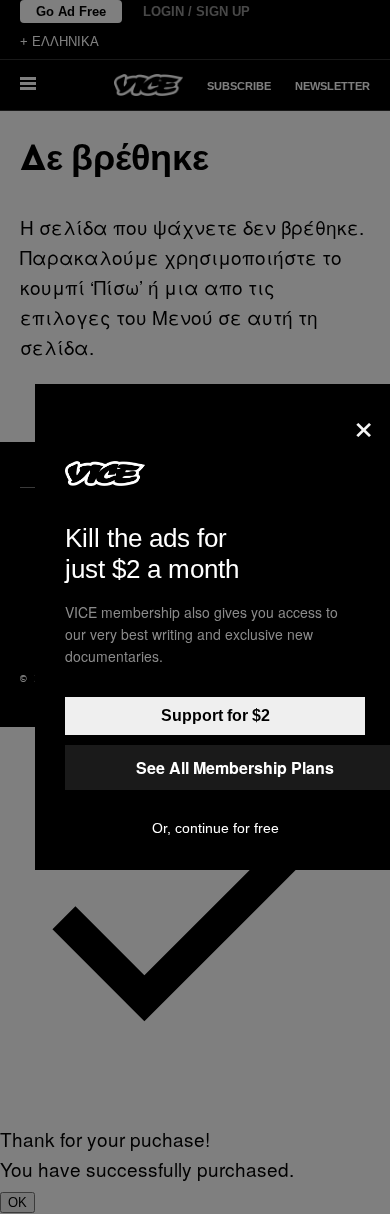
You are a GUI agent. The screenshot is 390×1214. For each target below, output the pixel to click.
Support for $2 (215, 715)
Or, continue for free (215, 828)
